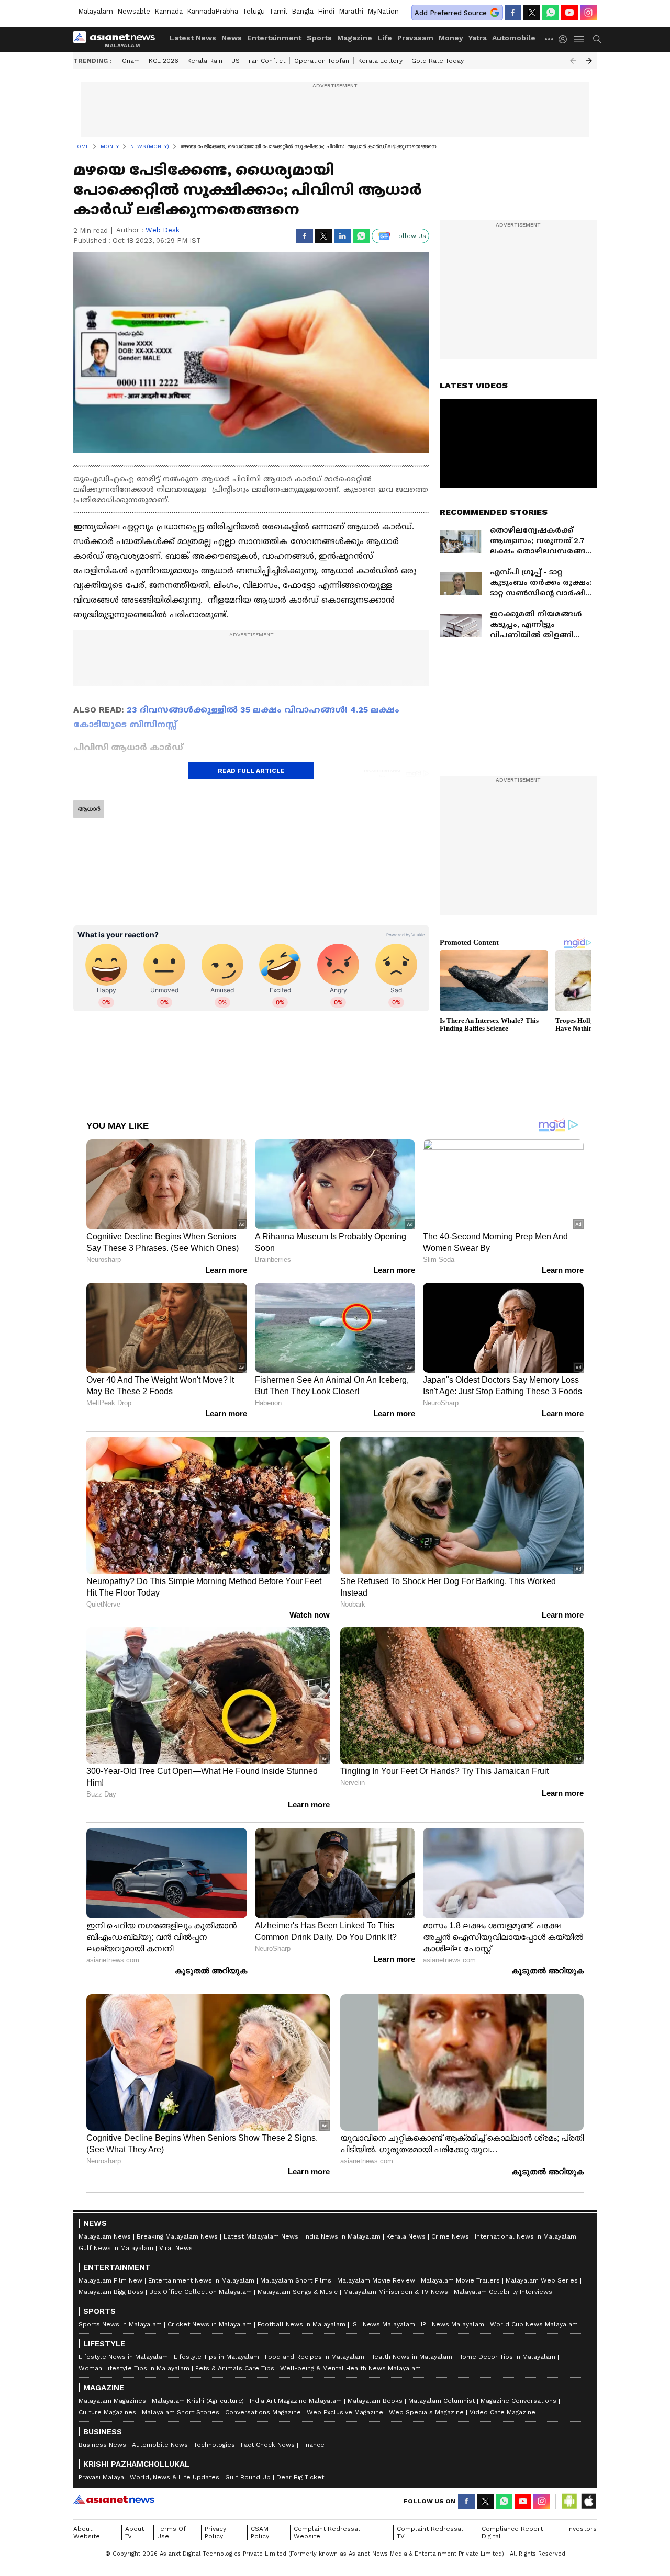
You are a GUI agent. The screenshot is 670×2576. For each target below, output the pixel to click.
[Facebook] (513, 13)
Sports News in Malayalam (120, 2324)
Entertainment (274, 38)
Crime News (450, 2236)
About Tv (135, 2533)
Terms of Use (171, 2533)
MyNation (383, 11)
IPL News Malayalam (453, 2324)
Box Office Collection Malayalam (200, 2292)
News (232, 38)
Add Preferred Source (451, 13)
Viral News (176, 2248)
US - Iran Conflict (258, 61)
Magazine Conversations (518, 2401)
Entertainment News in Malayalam (201, 2280)
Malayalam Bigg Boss (111, 2292)
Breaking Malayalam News (177, 2236)
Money (451, 38)
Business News (102, 2445)
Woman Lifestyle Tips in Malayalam (134, 2368)
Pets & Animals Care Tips (235, 2368)
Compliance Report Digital (512, 2533)
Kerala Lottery (380, 61)
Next (589, 61)
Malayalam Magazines (112, 2401)
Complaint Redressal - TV (433, 2533)
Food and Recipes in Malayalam (315, 2357)
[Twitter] (532, 13)
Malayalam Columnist (442, 2401)
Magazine (355, 38)
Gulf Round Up (248, 2477)
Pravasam (415, 38)
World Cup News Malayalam (534, 2324)
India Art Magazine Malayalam (296, 2401)
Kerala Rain (205, 61)
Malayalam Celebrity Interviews (503, 2292)
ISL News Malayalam (383, 2324)
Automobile (514, 38)
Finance (312, 2445)
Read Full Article (251, 771)
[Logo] (118, 39)
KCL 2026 (164, 61)
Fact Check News (268, 2445)
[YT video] (569, 13)
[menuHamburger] (579, 39)
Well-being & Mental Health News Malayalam (350, 2368)
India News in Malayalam (342, 2236)
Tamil (278, 11)
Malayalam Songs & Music (298, 2292)
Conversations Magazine (263, 2412)
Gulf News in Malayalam (116, 2248)
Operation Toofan (322, 61)
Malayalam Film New (110, 2280)
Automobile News (160, 2445)
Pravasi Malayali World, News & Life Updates (149, 2477)
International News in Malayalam (526, 2236)
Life (385, 38)
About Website (87, 2533)
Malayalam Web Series (542, 2280)
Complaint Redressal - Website (330, 2533)
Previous (573, 61)
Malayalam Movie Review (376, 2280)
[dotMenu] (550, 39)
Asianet (114, 2500)
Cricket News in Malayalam (210, 2324)
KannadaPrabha (213, 11)
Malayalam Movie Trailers (460, 2280)
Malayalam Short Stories (181, 2412)
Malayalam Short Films (296, 2280)
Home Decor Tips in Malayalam (507, 2357)
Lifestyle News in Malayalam (123, 2357)
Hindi (326, 11)
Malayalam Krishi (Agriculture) (198, 2401)
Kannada (169, 11)
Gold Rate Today (438, 61)
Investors (582, 2529)
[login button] (565, 39)
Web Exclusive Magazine (345, 2412)
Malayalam (96, 11)
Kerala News (406, 2236)
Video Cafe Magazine (502, 2412)
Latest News (193, 38)
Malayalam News (105, 2236)
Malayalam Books (375, 2401)
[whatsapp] (551, 13)
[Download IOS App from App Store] (588, 2501)
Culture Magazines (107, 2412)
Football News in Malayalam (301, 2324)
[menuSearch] (597, 39)
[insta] (588, 13)
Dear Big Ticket (300, 2477)
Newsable (134, 11)
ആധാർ (89, 809)
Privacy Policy (215, 2533)
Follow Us (411, 236)
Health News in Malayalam (411, 2357)
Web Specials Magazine (426, 2412)
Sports (319, 38)
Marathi (351, 11)
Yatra (478, 38)
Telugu (254, 11)
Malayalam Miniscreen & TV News (396, 2292)
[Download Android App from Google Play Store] (569, 2501)
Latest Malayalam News (261, 2236)
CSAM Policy (260, 2533)
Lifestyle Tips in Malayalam (216, 2357)
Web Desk (163, 230)
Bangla (303, 11)
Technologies (214, 2445)
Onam (131, 61)
